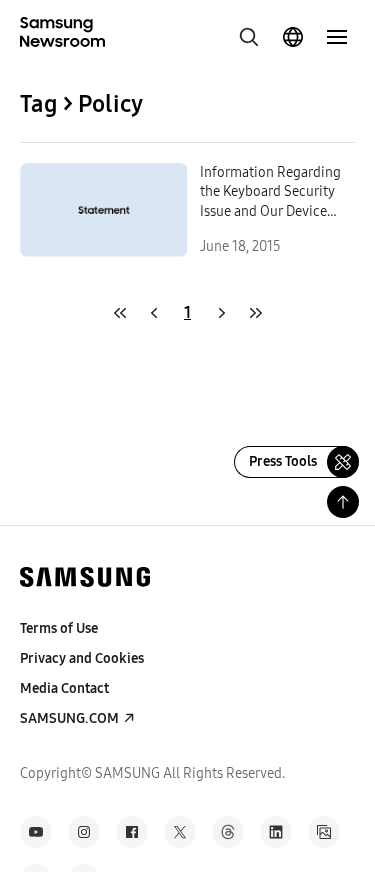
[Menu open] (337, 37)
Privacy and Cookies (82, 658)
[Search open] (249, 37)
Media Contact (64, 688)
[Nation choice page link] (293, 37)
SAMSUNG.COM (69, 718)
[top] (343, 502)
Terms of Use (59, 628)
